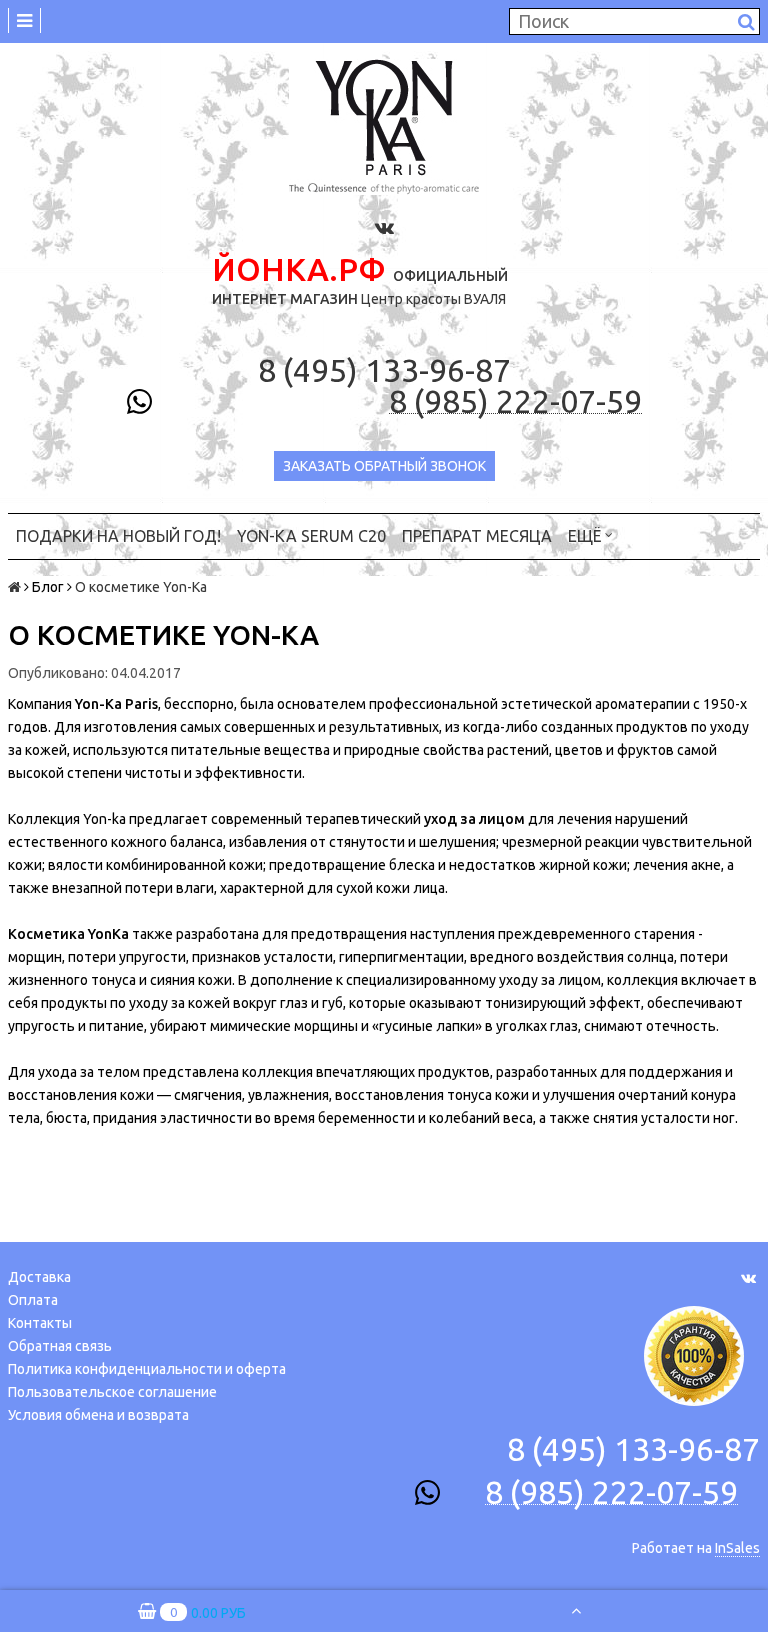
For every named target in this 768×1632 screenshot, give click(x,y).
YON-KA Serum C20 (311, 536)
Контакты (40, 1323)
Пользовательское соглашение (112, 1392)
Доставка (39, 1277)
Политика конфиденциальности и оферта (147, 1369)
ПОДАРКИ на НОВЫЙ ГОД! (118, 536)
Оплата (33, 1300)
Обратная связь (60, 1346)
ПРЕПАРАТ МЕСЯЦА (477, 536)
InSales (737, 1548)
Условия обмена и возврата (98, 1415)
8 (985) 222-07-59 (515, 402)
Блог (48, 587)
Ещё (584, 536)
